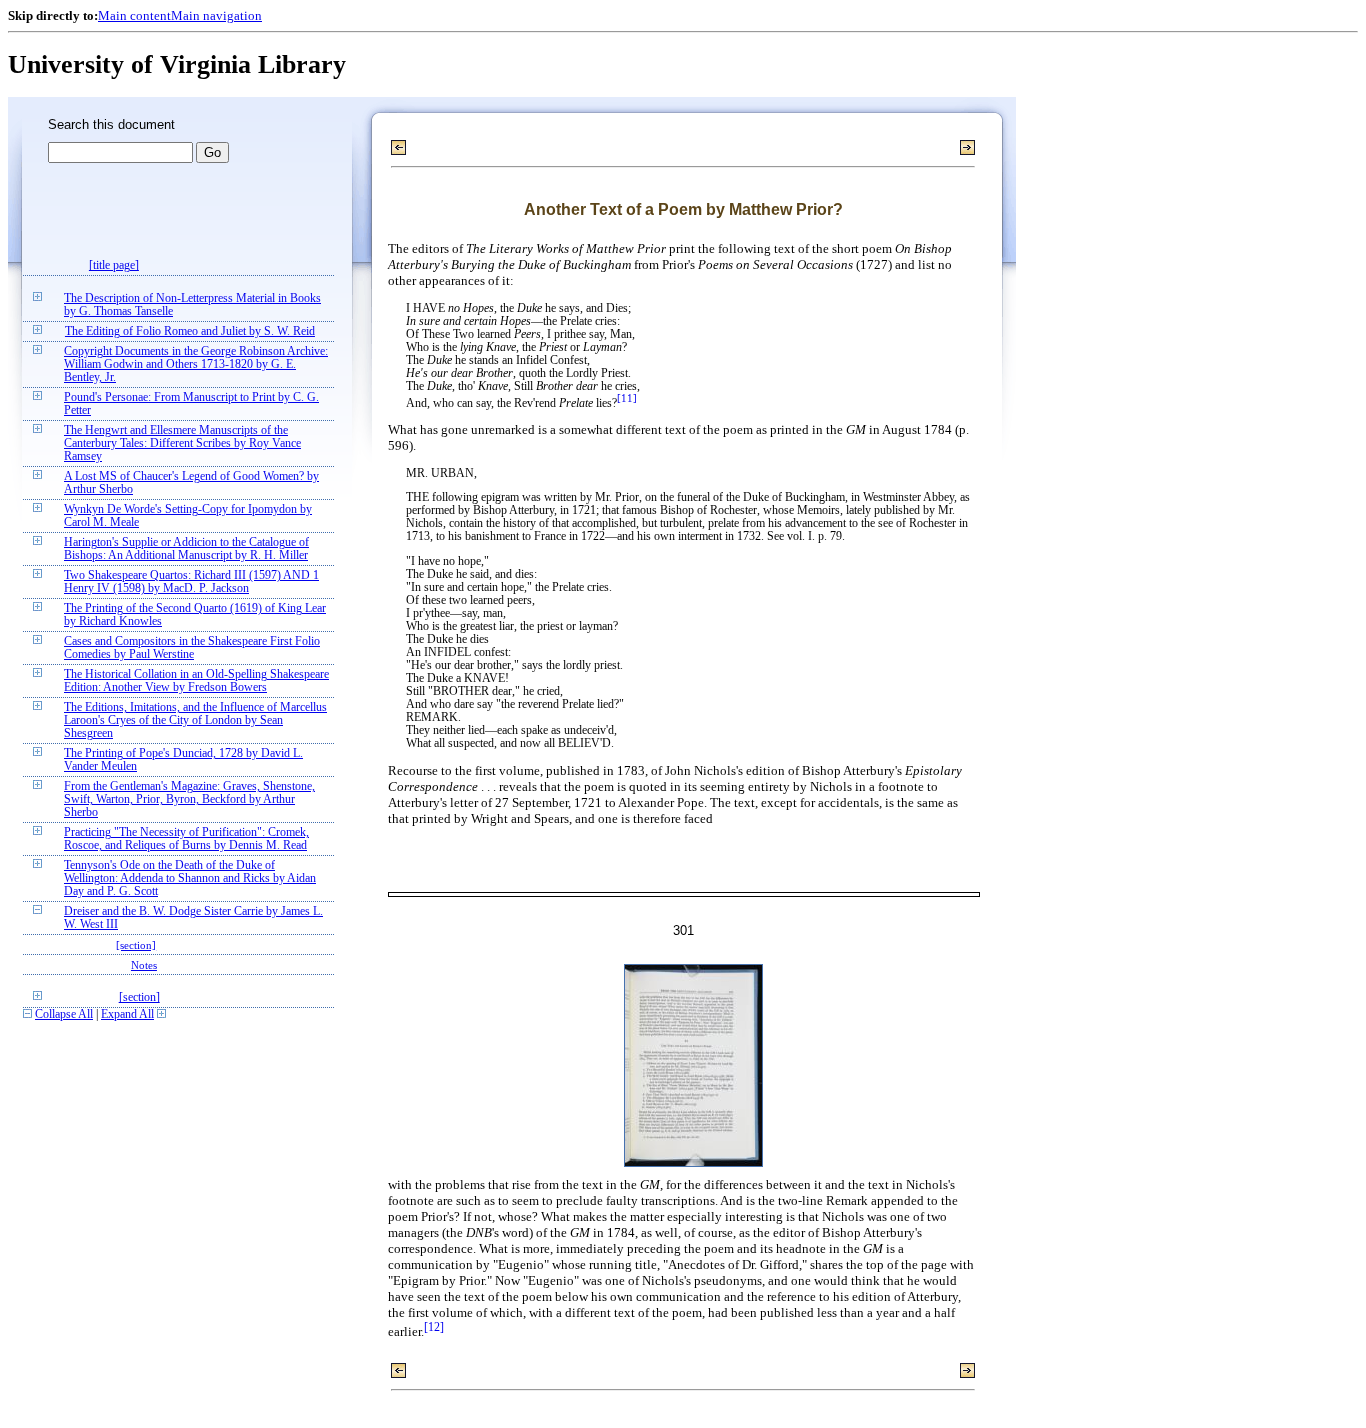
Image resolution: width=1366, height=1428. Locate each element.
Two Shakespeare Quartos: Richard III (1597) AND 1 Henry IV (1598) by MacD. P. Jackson (191, 582)
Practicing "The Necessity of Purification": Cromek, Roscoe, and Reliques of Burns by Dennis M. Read (186, 839)
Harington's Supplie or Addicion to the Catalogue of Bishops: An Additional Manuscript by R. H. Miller (186, 549)
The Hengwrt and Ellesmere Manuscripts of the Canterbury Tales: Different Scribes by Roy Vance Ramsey (182, 443)
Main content (134, 15)
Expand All (127, 1014)
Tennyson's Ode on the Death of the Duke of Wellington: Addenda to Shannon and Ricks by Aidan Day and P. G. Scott (190, 878)
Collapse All (64, 1014)
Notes (144, 965)
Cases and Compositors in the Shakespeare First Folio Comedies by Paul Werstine (192, 648)
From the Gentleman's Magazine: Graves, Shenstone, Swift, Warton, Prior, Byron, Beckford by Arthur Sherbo (189, 799)
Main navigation (216, 15)
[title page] (114, 265)
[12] (434, 1327)
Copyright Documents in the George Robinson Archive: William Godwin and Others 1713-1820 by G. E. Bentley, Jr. (196, 364)
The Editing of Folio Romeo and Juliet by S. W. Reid (190, 331)
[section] (136, 945)
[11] (627, 398)
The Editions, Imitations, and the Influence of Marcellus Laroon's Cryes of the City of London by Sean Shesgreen (195, 720)
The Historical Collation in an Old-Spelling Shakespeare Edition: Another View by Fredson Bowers (196, 681)
